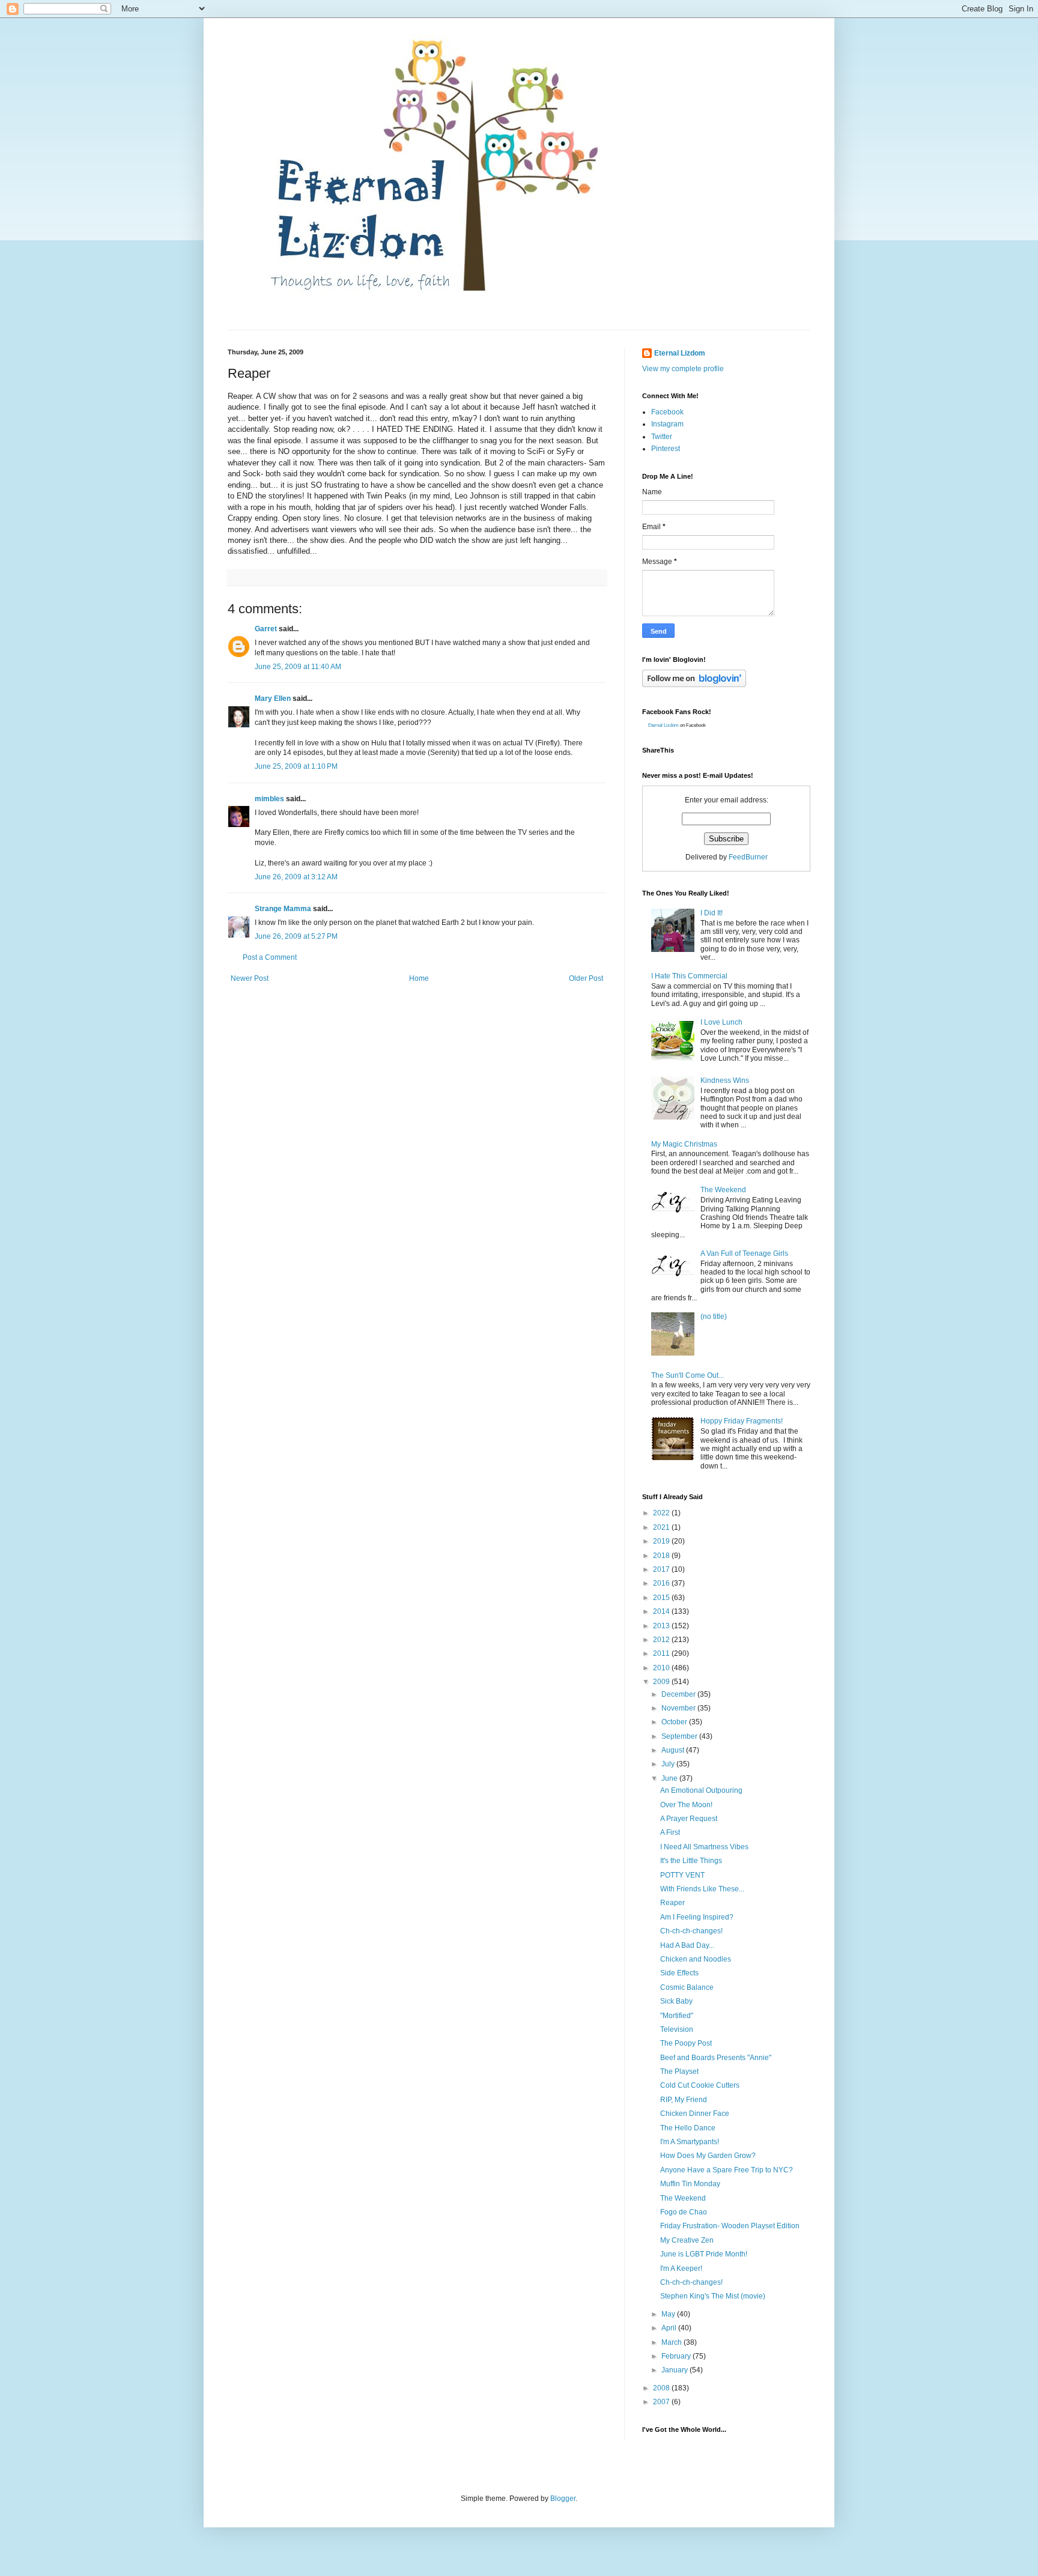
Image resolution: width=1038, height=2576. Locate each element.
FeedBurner (748, 857)
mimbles (269, 799)
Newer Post (250, 978)
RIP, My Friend (684, 2100)
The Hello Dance (688, 2128)
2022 (662, 1513)
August (674, 1750)
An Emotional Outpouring (701, 1790)
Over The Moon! (686, 1805)
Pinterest (666, 449)
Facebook (667, 412)
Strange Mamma (283, 909)
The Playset (679, 2071)
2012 (662, 1640)
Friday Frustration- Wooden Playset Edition (730, 2226)
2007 (662, 2402)
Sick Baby (676, 2001)
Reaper (672, 1903)
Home (419, 978)
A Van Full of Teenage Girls (744, 1253)
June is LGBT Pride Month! (704, 2254)
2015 (662, 1598)
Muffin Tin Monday (690, 2184)
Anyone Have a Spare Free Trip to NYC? (727, 2170)
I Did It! (712, 913)
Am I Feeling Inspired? (697, 1917)
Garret (266, 629)
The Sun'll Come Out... (687, 1375)
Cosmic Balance (687, 1987)
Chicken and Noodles (696, 1959)
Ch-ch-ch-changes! (691, 1931)
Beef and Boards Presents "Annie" (716, 2058)
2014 (662, 1611)
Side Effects (679, 1973)
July (669, 1764)
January (675, 2370)
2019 (662, 1541)
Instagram (667, 424)
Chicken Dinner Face (695, 2114)
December (679, 1694)
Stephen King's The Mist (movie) (713, 2296)
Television (677, 2029)
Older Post (586, 978)
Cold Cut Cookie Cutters (700, 2085)
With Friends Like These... (702, 1889)
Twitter (662, 437)
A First (670, 1832)
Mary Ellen (273, 699)
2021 (662, 1527)
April (670, 2328)
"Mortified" (677, 2016)
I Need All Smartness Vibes (704, 1847)
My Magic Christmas (684, 1144)
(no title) (714, 1317)
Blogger (563, 2499)
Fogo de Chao (684, 2212)
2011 (662, 1653)
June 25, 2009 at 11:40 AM (298, 667)
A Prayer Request (689, 1819)
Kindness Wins (725, 1080)
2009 (662, 1682)
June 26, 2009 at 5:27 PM (296, 936)
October (675, 1722)
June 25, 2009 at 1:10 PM (296, 766)
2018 (662, 1556)
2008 (662, 2388)
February (677, 2356)
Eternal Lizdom (680, 353)
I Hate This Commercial (689, 976)
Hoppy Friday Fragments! (742, 1421)
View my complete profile (683, 369)
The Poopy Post (686, 2043)
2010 (662, 1668)
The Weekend (723, 1190)
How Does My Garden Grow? (708, 2156)
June (670, 1778)
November (679, 1708)
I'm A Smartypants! (690, 2142)
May (669, 2314)
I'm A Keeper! (681, 2268)
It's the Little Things (691, 1861)
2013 (662, 1626)
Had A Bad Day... (687, 1945)
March (672, 2342)
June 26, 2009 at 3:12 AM (296, 877)
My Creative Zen (687, 2240)
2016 (662, 1583)
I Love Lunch (721, 1022)
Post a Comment (270, 957)
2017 (662, 1569)
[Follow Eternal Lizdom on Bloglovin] (694, 685)
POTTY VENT (682, 1875)
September (680, 1736)
